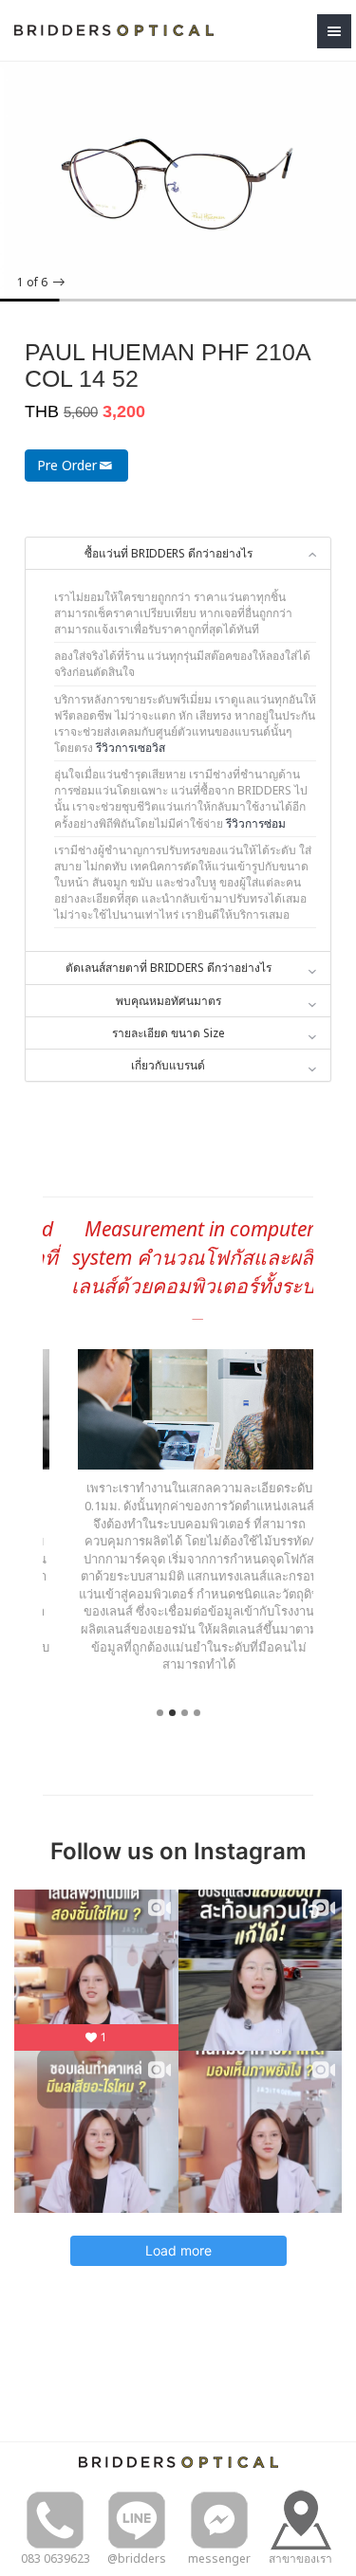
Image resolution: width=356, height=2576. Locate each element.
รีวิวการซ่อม (256, 823)
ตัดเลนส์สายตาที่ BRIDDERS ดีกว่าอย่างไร (169, 968)
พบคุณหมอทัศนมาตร (169, 1001)
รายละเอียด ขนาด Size (169, 1033)
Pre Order (67, 465)
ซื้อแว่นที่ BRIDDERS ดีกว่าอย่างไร (169, 553)
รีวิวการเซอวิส (131, 748)
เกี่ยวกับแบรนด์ (168, 1065)
